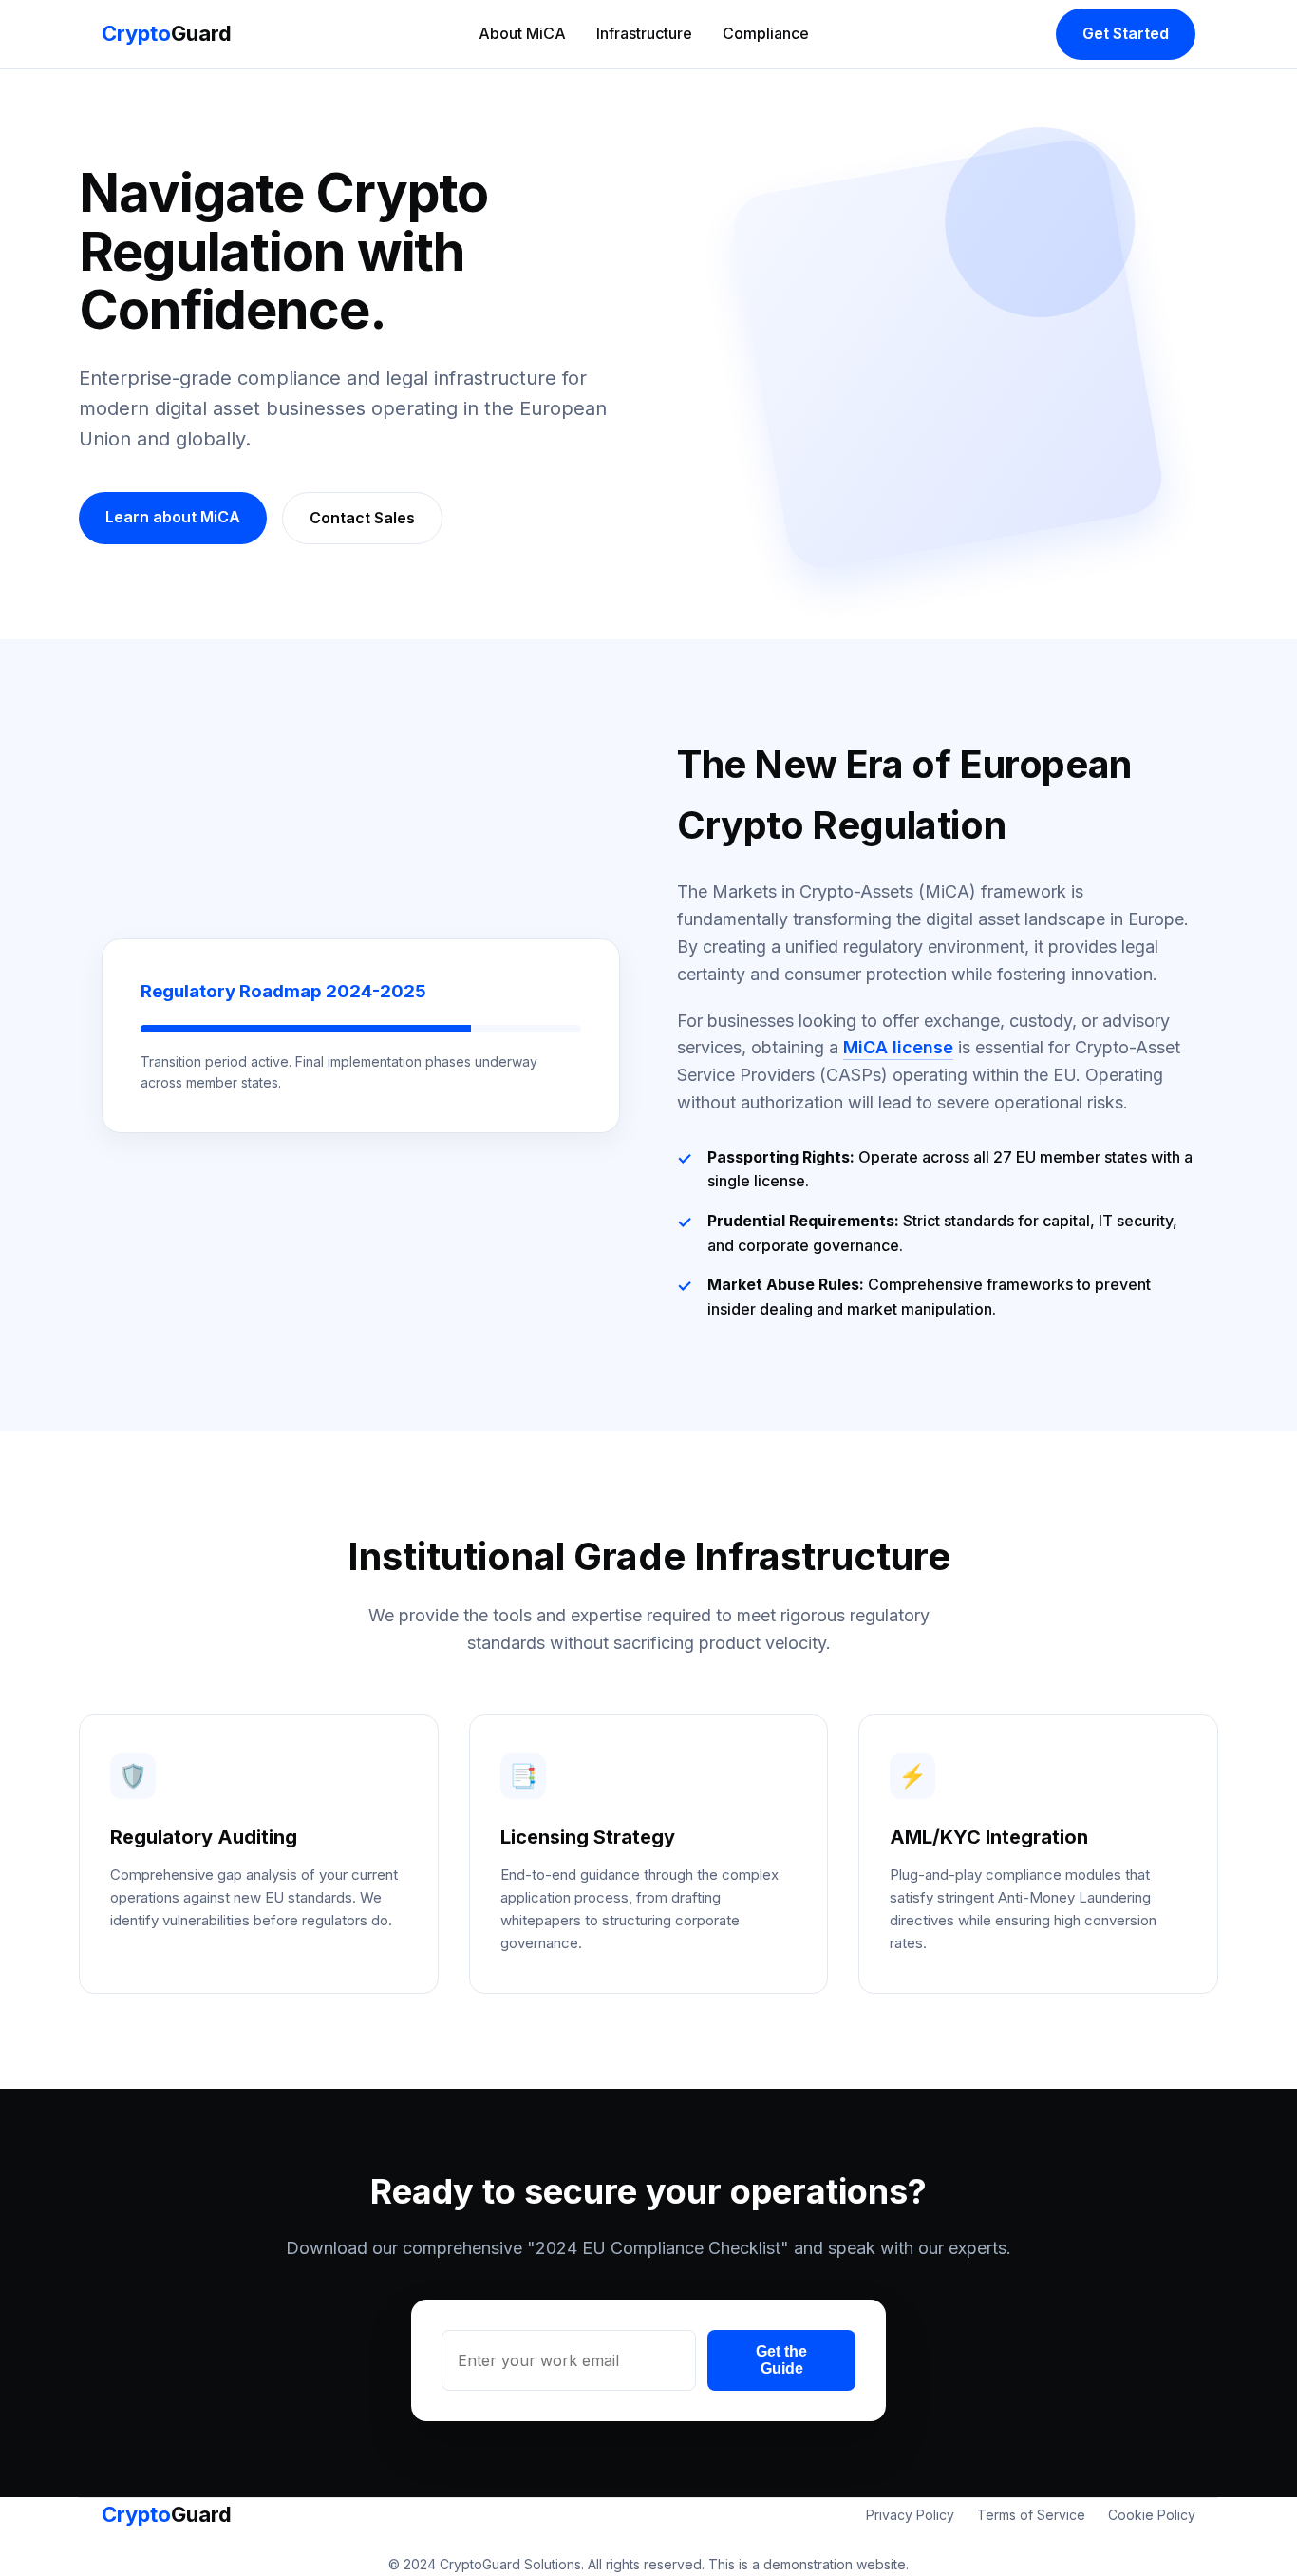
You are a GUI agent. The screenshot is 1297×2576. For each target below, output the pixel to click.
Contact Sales (362, 518)
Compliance (766, 33)
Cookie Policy (1152, 2515)
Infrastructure (644, 33)
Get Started (1126, 33)
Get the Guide (781, 2360)
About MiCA (522, 33)
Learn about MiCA (173, 517)
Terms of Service (1031, 2515)
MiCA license (898, 1047)
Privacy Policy (910, 2515)
